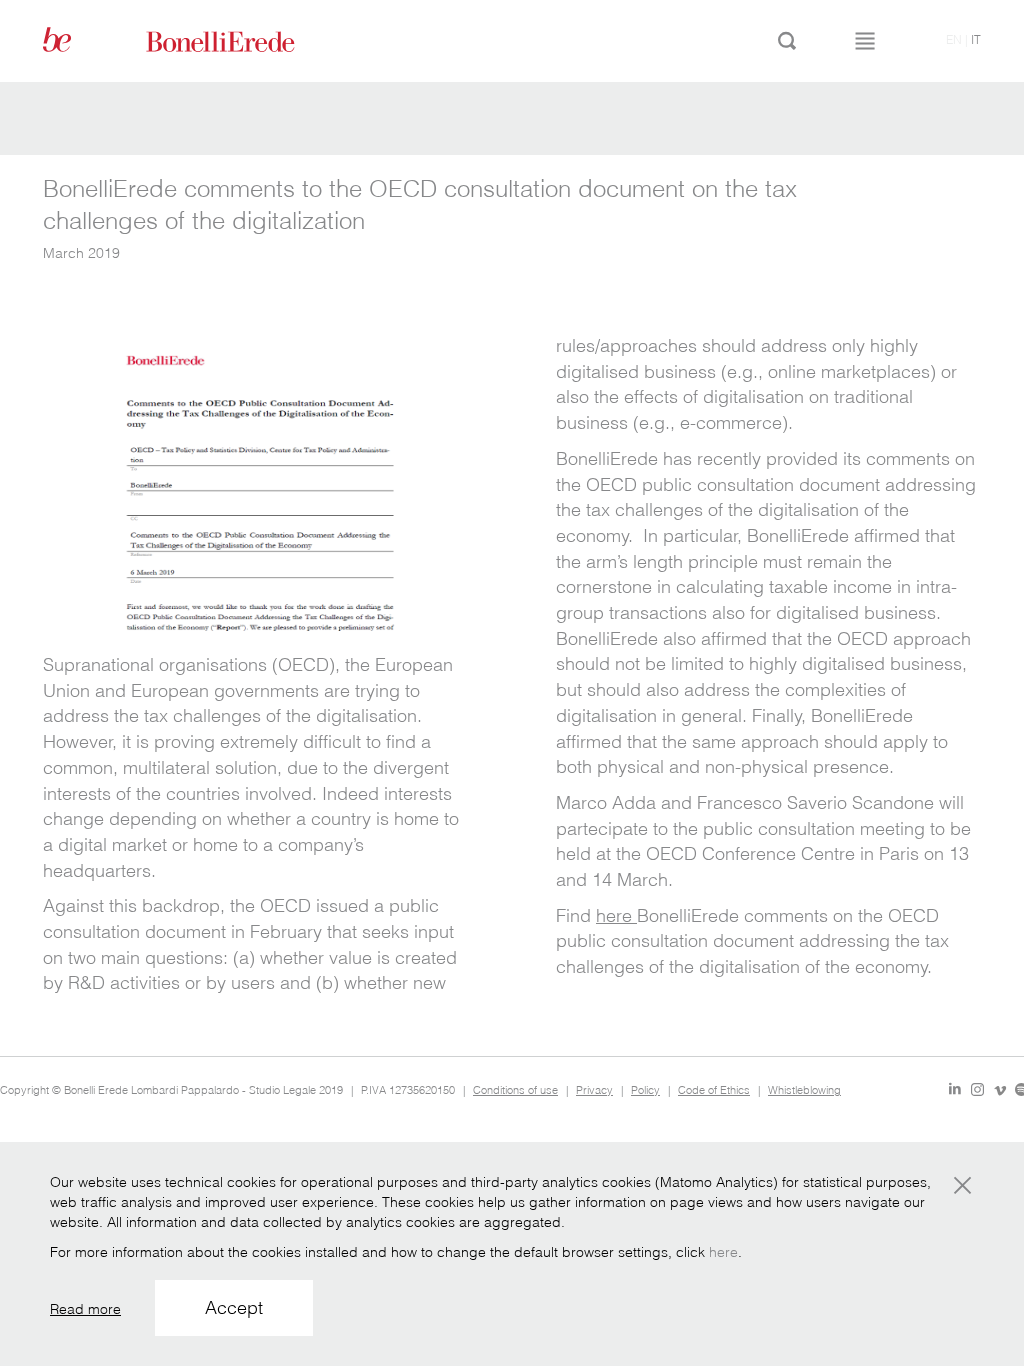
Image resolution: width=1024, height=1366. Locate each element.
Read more (85, 1309)
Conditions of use (515, 1090)
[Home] (243, 40)
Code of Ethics (714, 1090)
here (616, 915)
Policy (645, 1090)
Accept (234, 1307)
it (976, 39)
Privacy (594, 1090)
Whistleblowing (804, 1090)
